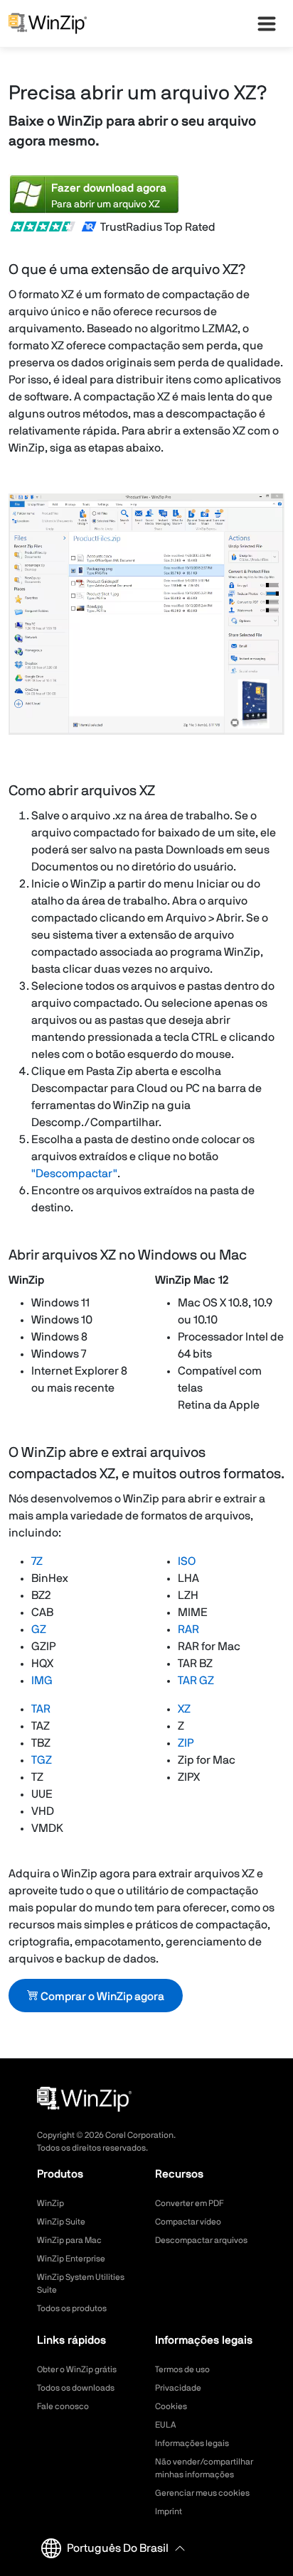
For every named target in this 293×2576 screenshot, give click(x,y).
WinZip (50, 2203)
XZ (184, 1709)
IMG (42, 1681)
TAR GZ (196, 1681)
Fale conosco (63, 2406)
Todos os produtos (72, 2308)
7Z (37, 1561)
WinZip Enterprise (71, 2259)
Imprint (169, 2511)
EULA (165, 2425)
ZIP (186, 1743)
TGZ (42, 1760)
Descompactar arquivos (201, 2240)
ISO (187, 1561)
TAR (41, 1709)
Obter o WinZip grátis (77, 2369)
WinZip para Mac (69, 2240)
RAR (188, 1630)
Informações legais (192, 2443)
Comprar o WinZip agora (101, 1997)
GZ (39, 1630)
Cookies (171, 2406)
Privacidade (178, 2388)
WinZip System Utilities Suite (81, 2283)
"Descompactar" (74, 1174)
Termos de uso (182, 2369)
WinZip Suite (61, 2222)
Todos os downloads (76, 2388)
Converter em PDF (189, 2203)
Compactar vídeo (188, 2222)
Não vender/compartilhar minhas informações (204, 2468)
